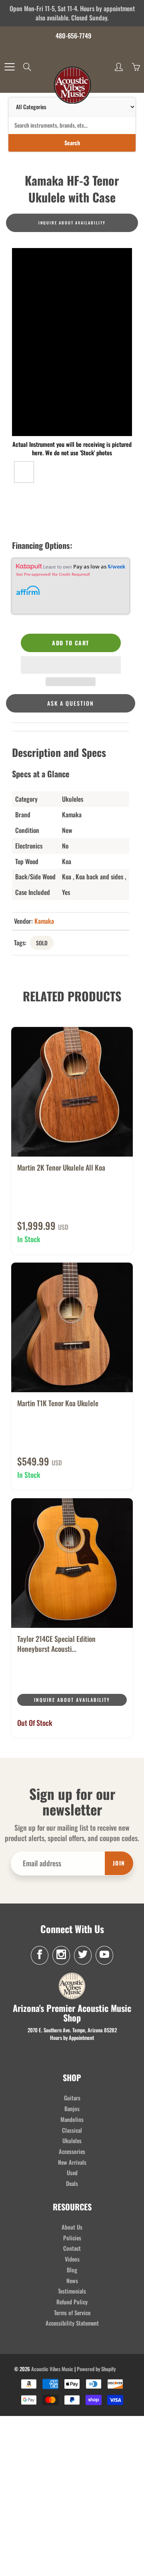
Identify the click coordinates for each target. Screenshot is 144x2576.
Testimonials (72, 2291)
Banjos (72, 2109)
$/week (116, 566)
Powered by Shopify (96, 2369)
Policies (72, 2238)
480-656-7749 (73, 36)
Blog (72, 2270)
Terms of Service (72, 2313)
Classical (72, 2130)
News (72, 2281)
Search (72, 143)
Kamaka (44, 921)
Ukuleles (72, 2141)
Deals (72, 2183)
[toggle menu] (9, 67)
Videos (72, 2259)
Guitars (72, 2098)
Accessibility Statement (72, 2323)
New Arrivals (72, 2162)
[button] (71, 665)
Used (72, 2173)
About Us (72, 2227)
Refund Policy (72, 2302)
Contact (72, 2248)
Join (119, 1863)
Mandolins (72, 2119)
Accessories (72, 2151)
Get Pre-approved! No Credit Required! (53, 574)
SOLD (42, 943)
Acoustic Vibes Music (52, 2369)
